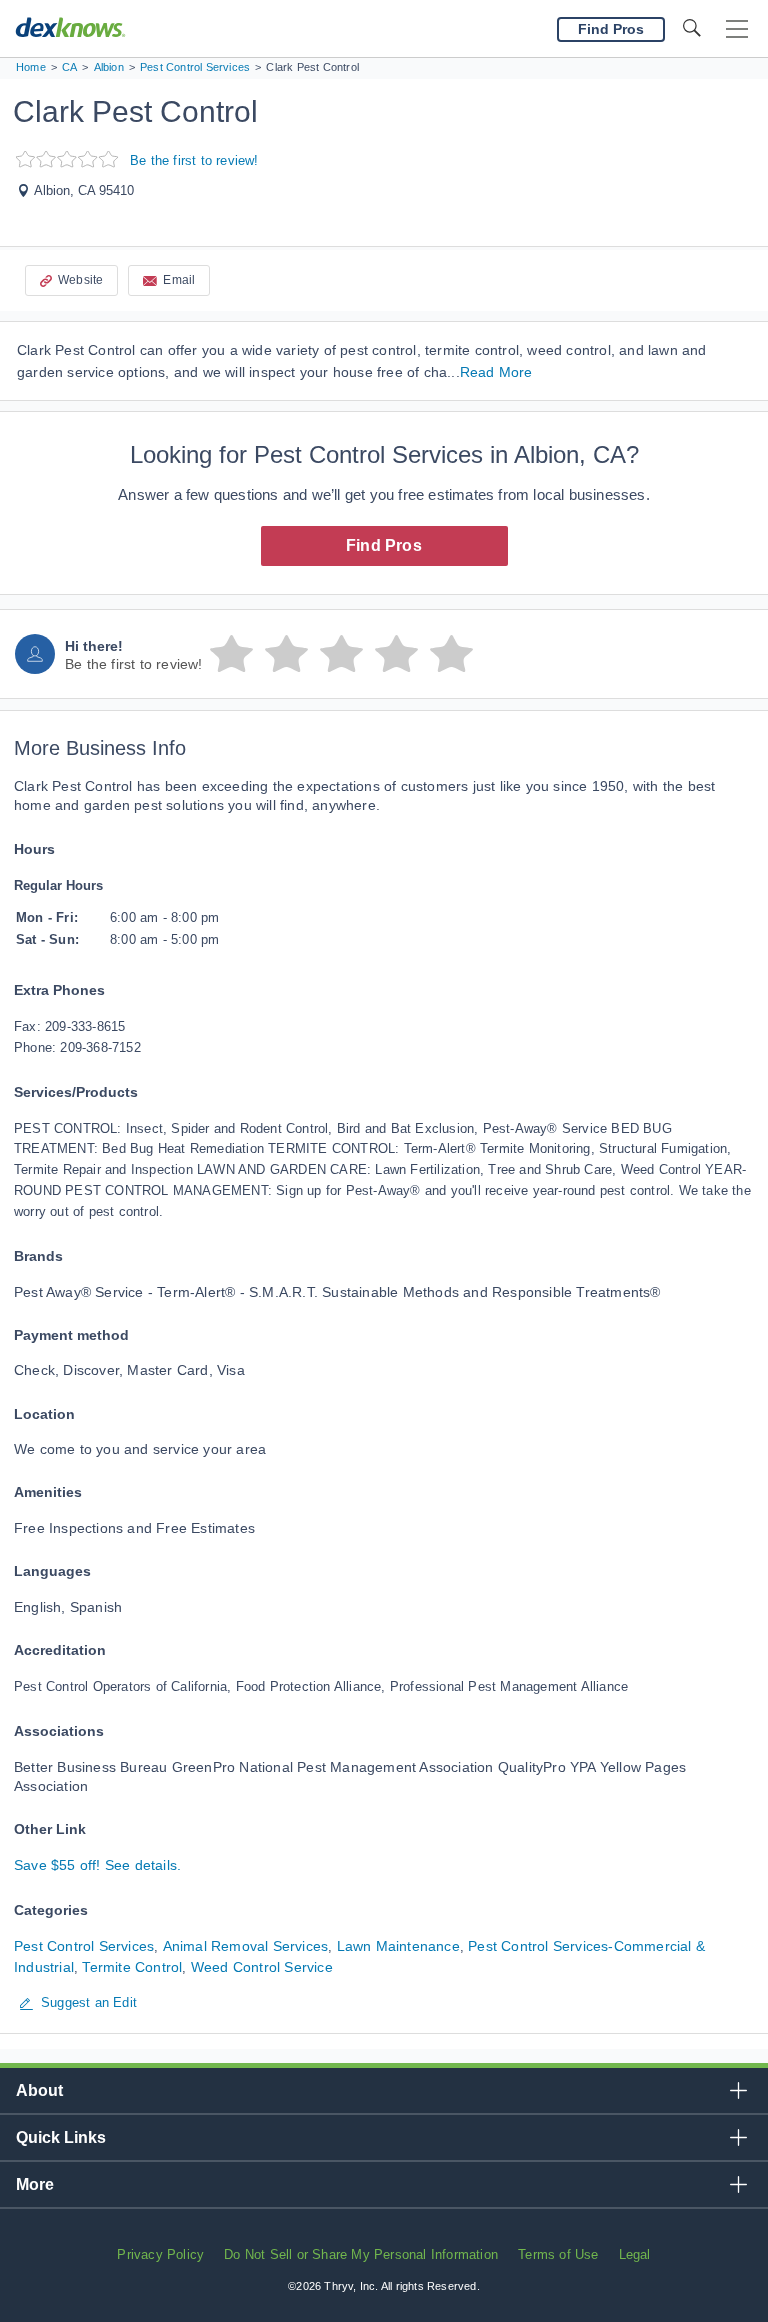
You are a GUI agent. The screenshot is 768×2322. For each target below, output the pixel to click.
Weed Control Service (262, 1967)
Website (80, 280)
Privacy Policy (160, 2254)
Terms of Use (558, 2254)
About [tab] (39, 2090)
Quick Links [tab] (61, 2137)
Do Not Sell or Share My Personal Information (361, 2254)
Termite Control (132, 1967)
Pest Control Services (84, 1946)
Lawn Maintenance (398, 1946)
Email (179, 280)
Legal (635, 2254)
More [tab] (35, 2184)
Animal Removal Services (246, 1946)
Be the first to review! (194, 160)
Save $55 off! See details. (97, 1865)
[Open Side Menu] (737, 29)
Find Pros (384, 545)
